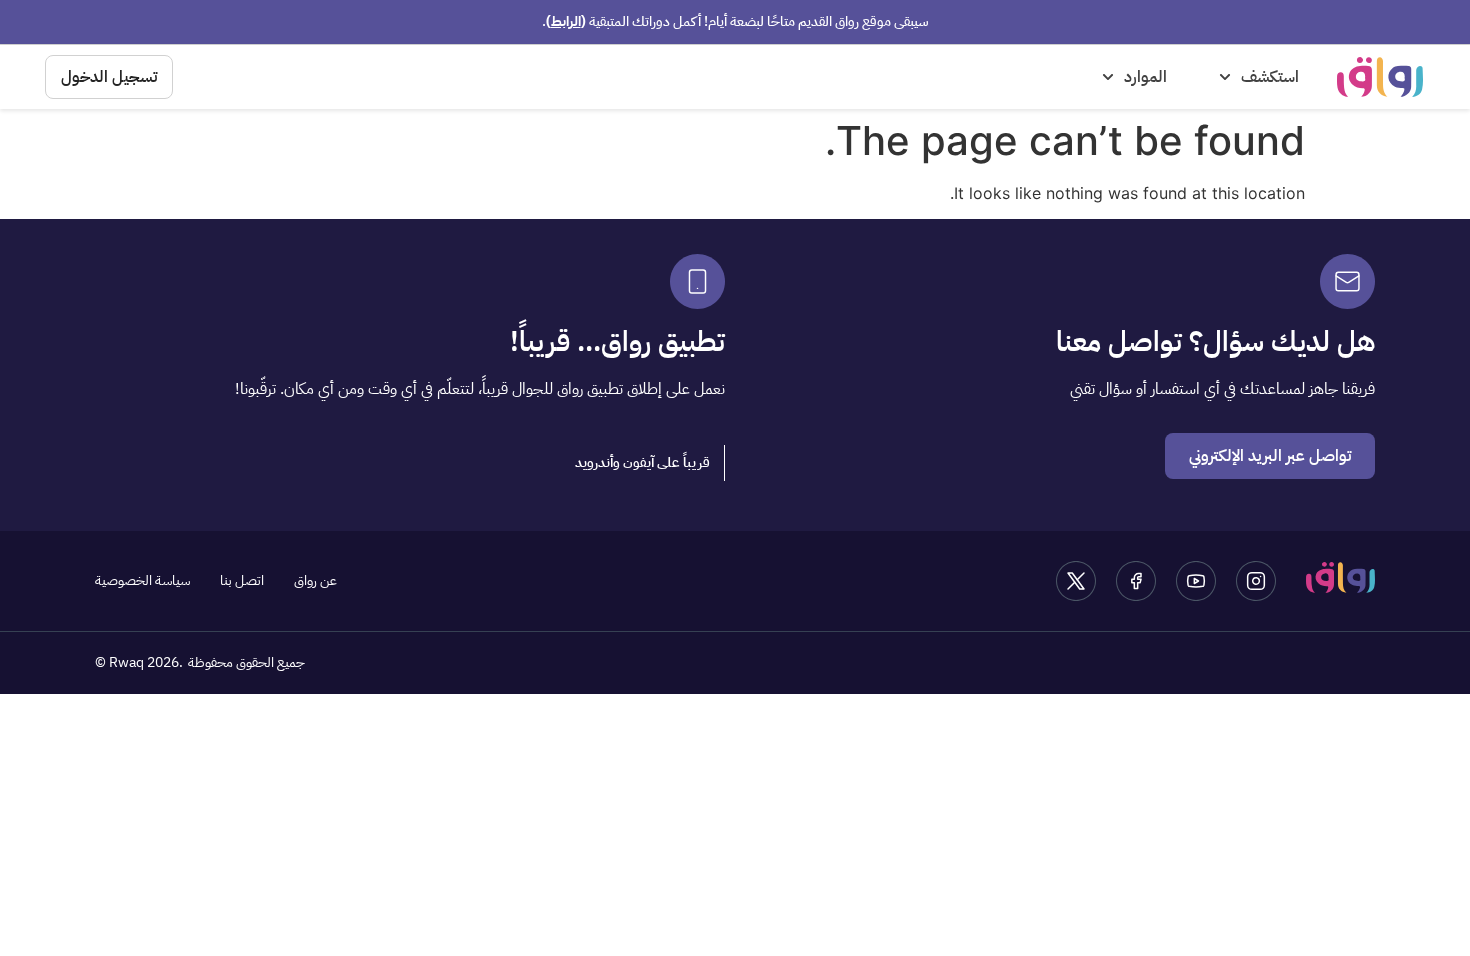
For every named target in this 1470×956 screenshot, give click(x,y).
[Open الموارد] (1108, 77)
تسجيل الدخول (109, 77)
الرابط (566, 21)
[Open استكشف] (1225, 77)
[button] (643, 463)
